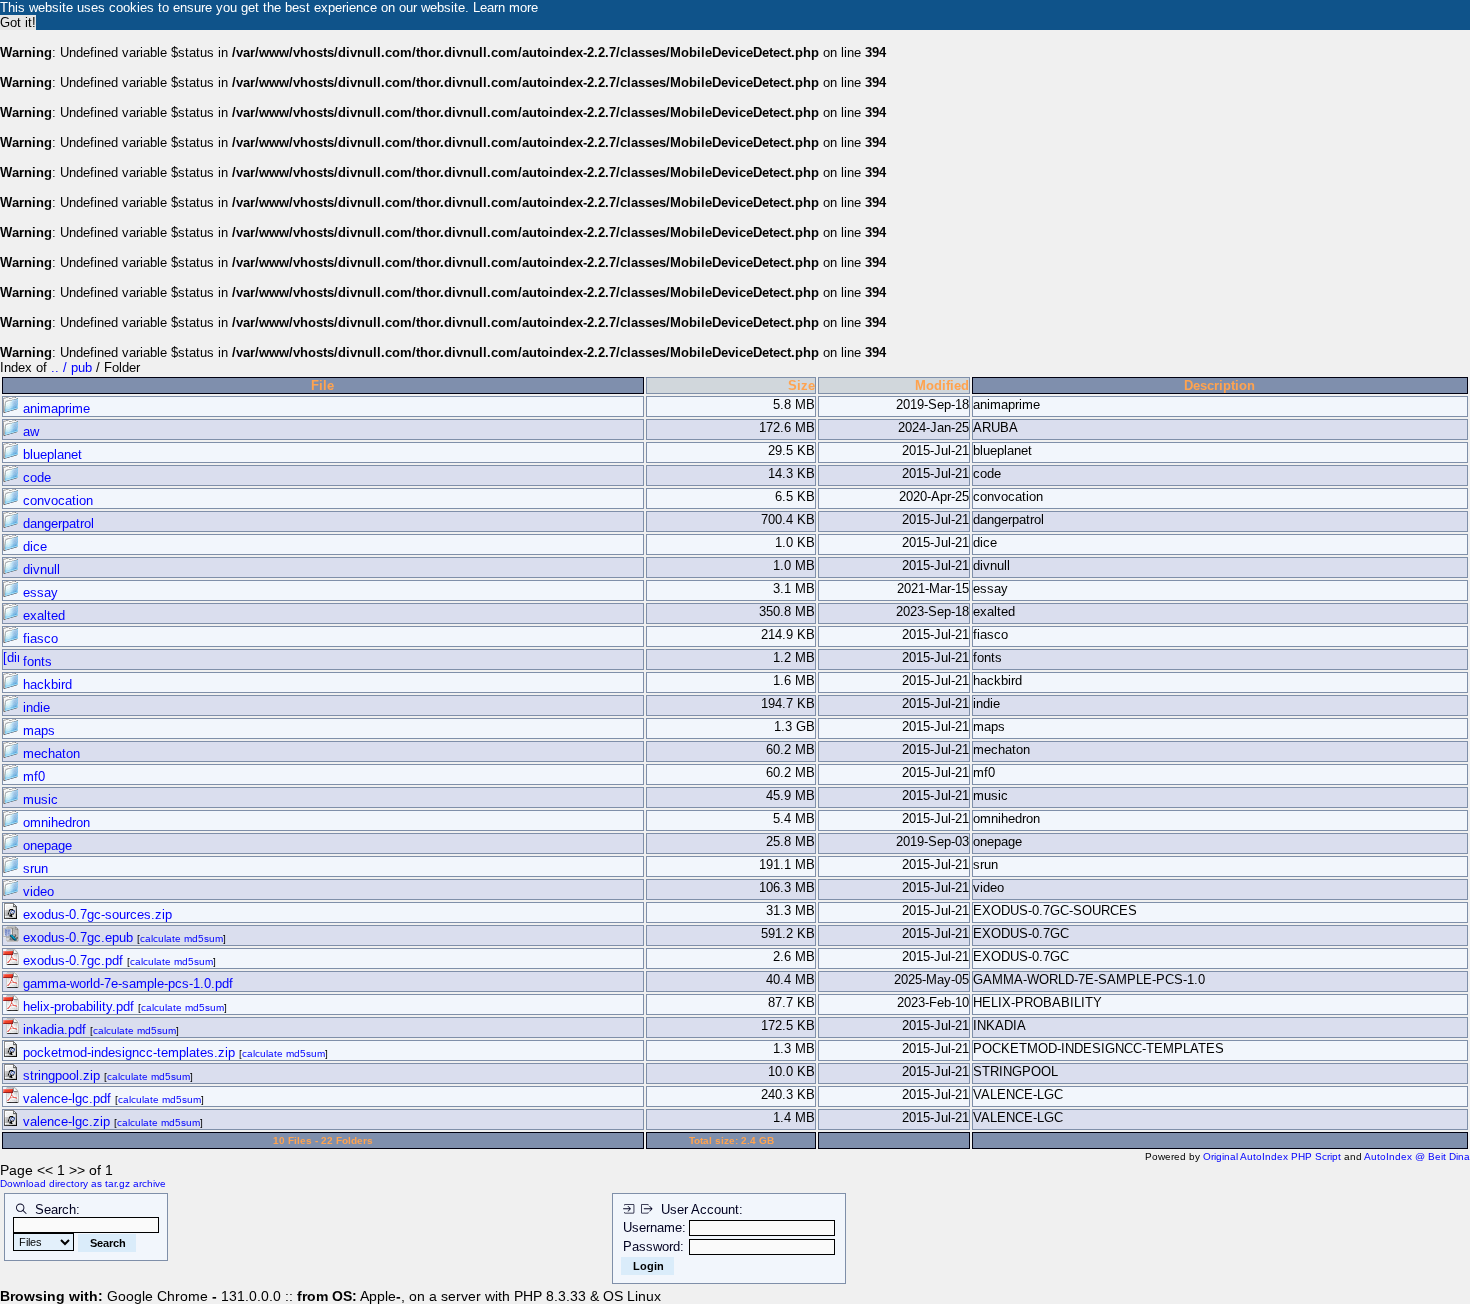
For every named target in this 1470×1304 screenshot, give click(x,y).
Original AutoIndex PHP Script (1272, 1156)
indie (34, 707)
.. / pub (73, 367)
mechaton (49, 753)
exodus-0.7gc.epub (78, 937)
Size (801, 385)
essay (38, 592)
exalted (42, 615)
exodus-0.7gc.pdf (73, 960)
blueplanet (50, 454)
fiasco (38, 638)
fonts (35, 661)
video (36, 891)
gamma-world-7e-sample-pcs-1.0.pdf (126, 983)
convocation (56, 500)
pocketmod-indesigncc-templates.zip (129, 1052)
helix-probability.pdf (78, 1006)
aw (29, 431)
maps (37, 730)
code (35, 477)
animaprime (54, 408)
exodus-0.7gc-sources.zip (95, 914)
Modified (942, 385)
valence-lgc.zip (66, 1121)
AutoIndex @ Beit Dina (1417, 1156)
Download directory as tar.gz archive (83, 1183)
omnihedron (54, 822)
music (38, 799)
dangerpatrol (56, 523)
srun (33, 868)
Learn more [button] (505, 7)
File (322, 385)
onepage (45, 845)
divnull (39, 569)
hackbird (45, 684)
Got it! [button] (18, 22)
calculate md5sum (181, 938)
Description (1219, 385)
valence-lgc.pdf (67, 1098)
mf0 (32, 776)
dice (33, 546)
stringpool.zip (61, 1075)
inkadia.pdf (54, 1029)
